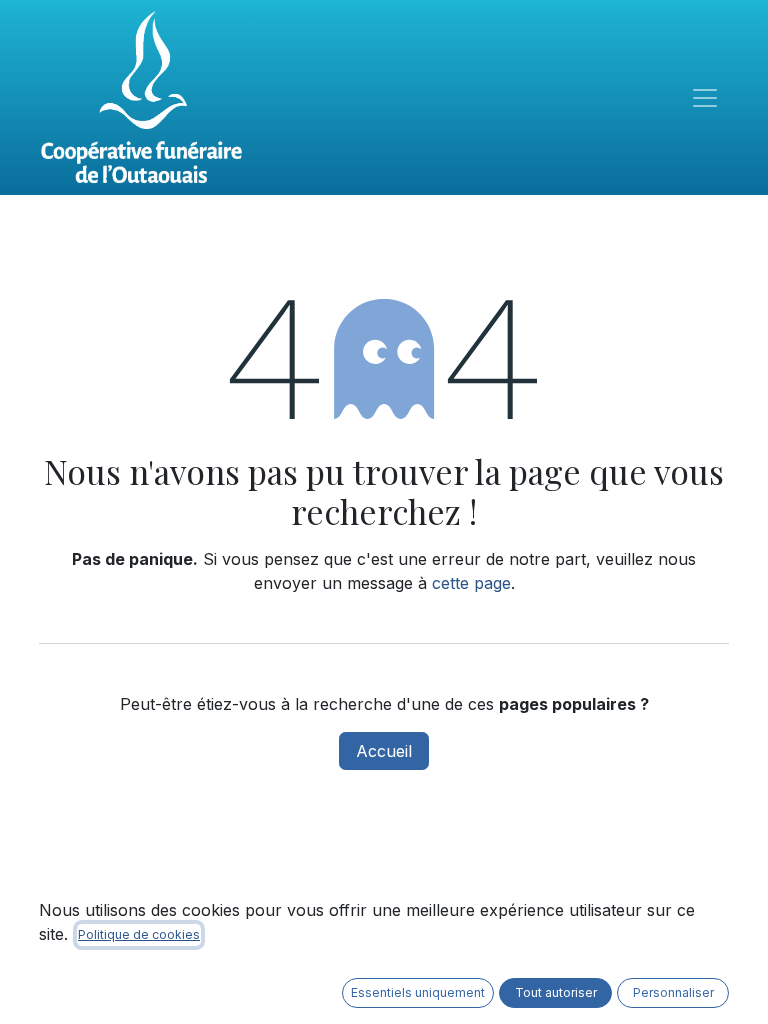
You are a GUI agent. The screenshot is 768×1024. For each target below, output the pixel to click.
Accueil (384, 751)
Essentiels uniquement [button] (418, 992)
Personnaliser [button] (673, 992)
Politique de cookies (139, 934)
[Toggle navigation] (705, 98)
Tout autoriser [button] (556, 992)
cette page (471, 583)
